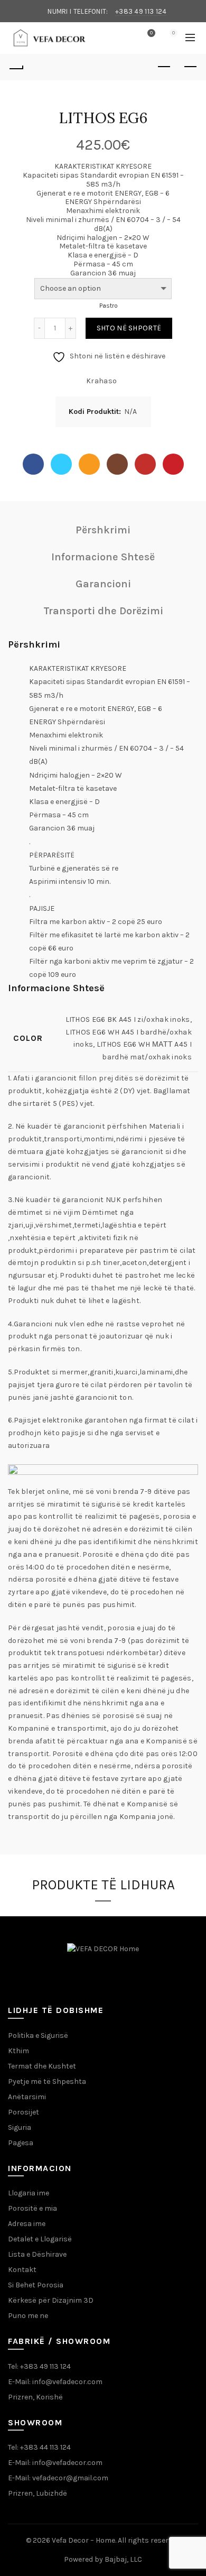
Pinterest (173, 464)
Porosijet (24, 2112)
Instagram (117, 464)
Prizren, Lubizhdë (38, 2493)
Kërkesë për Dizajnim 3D (51, 2300)
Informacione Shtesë (103, 557)
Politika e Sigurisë (38, 2035)
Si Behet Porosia (36, 2285)
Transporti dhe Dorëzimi (103, 611)
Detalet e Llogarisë (40, 2239)
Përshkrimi (103, 530)
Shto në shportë (129, 328)
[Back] (16, 67)
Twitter (61, 464)
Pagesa (21, 2143)
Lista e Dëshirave (37, 2254)
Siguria (20, 2127)
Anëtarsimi (27, 2097)
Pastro (109, 306)
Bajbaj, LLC (123, 2559)
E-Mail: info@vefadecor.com (55, 2382)
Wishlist (151, 33)
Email (89, 464)
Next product (190, 67)
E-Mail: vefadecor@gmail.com (58, 2478)
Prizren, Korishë (35, 2397)
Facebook (33, 464)
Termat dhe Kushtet (42, 2066)
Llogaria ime (29, 2193)
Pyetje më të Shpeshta (47, 2081)
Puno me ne (28, 2316)
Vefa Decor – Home (83, 2540)
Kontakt (22, 2270)
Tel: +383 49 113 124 (39, 2366)
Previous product (164, 67)
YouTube (145, 464)
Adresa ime (27, 2224)
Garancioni (103, 584)
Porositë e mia (32, 2208)
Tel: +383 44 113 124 (39, 2447)
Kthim (18, 2051)
